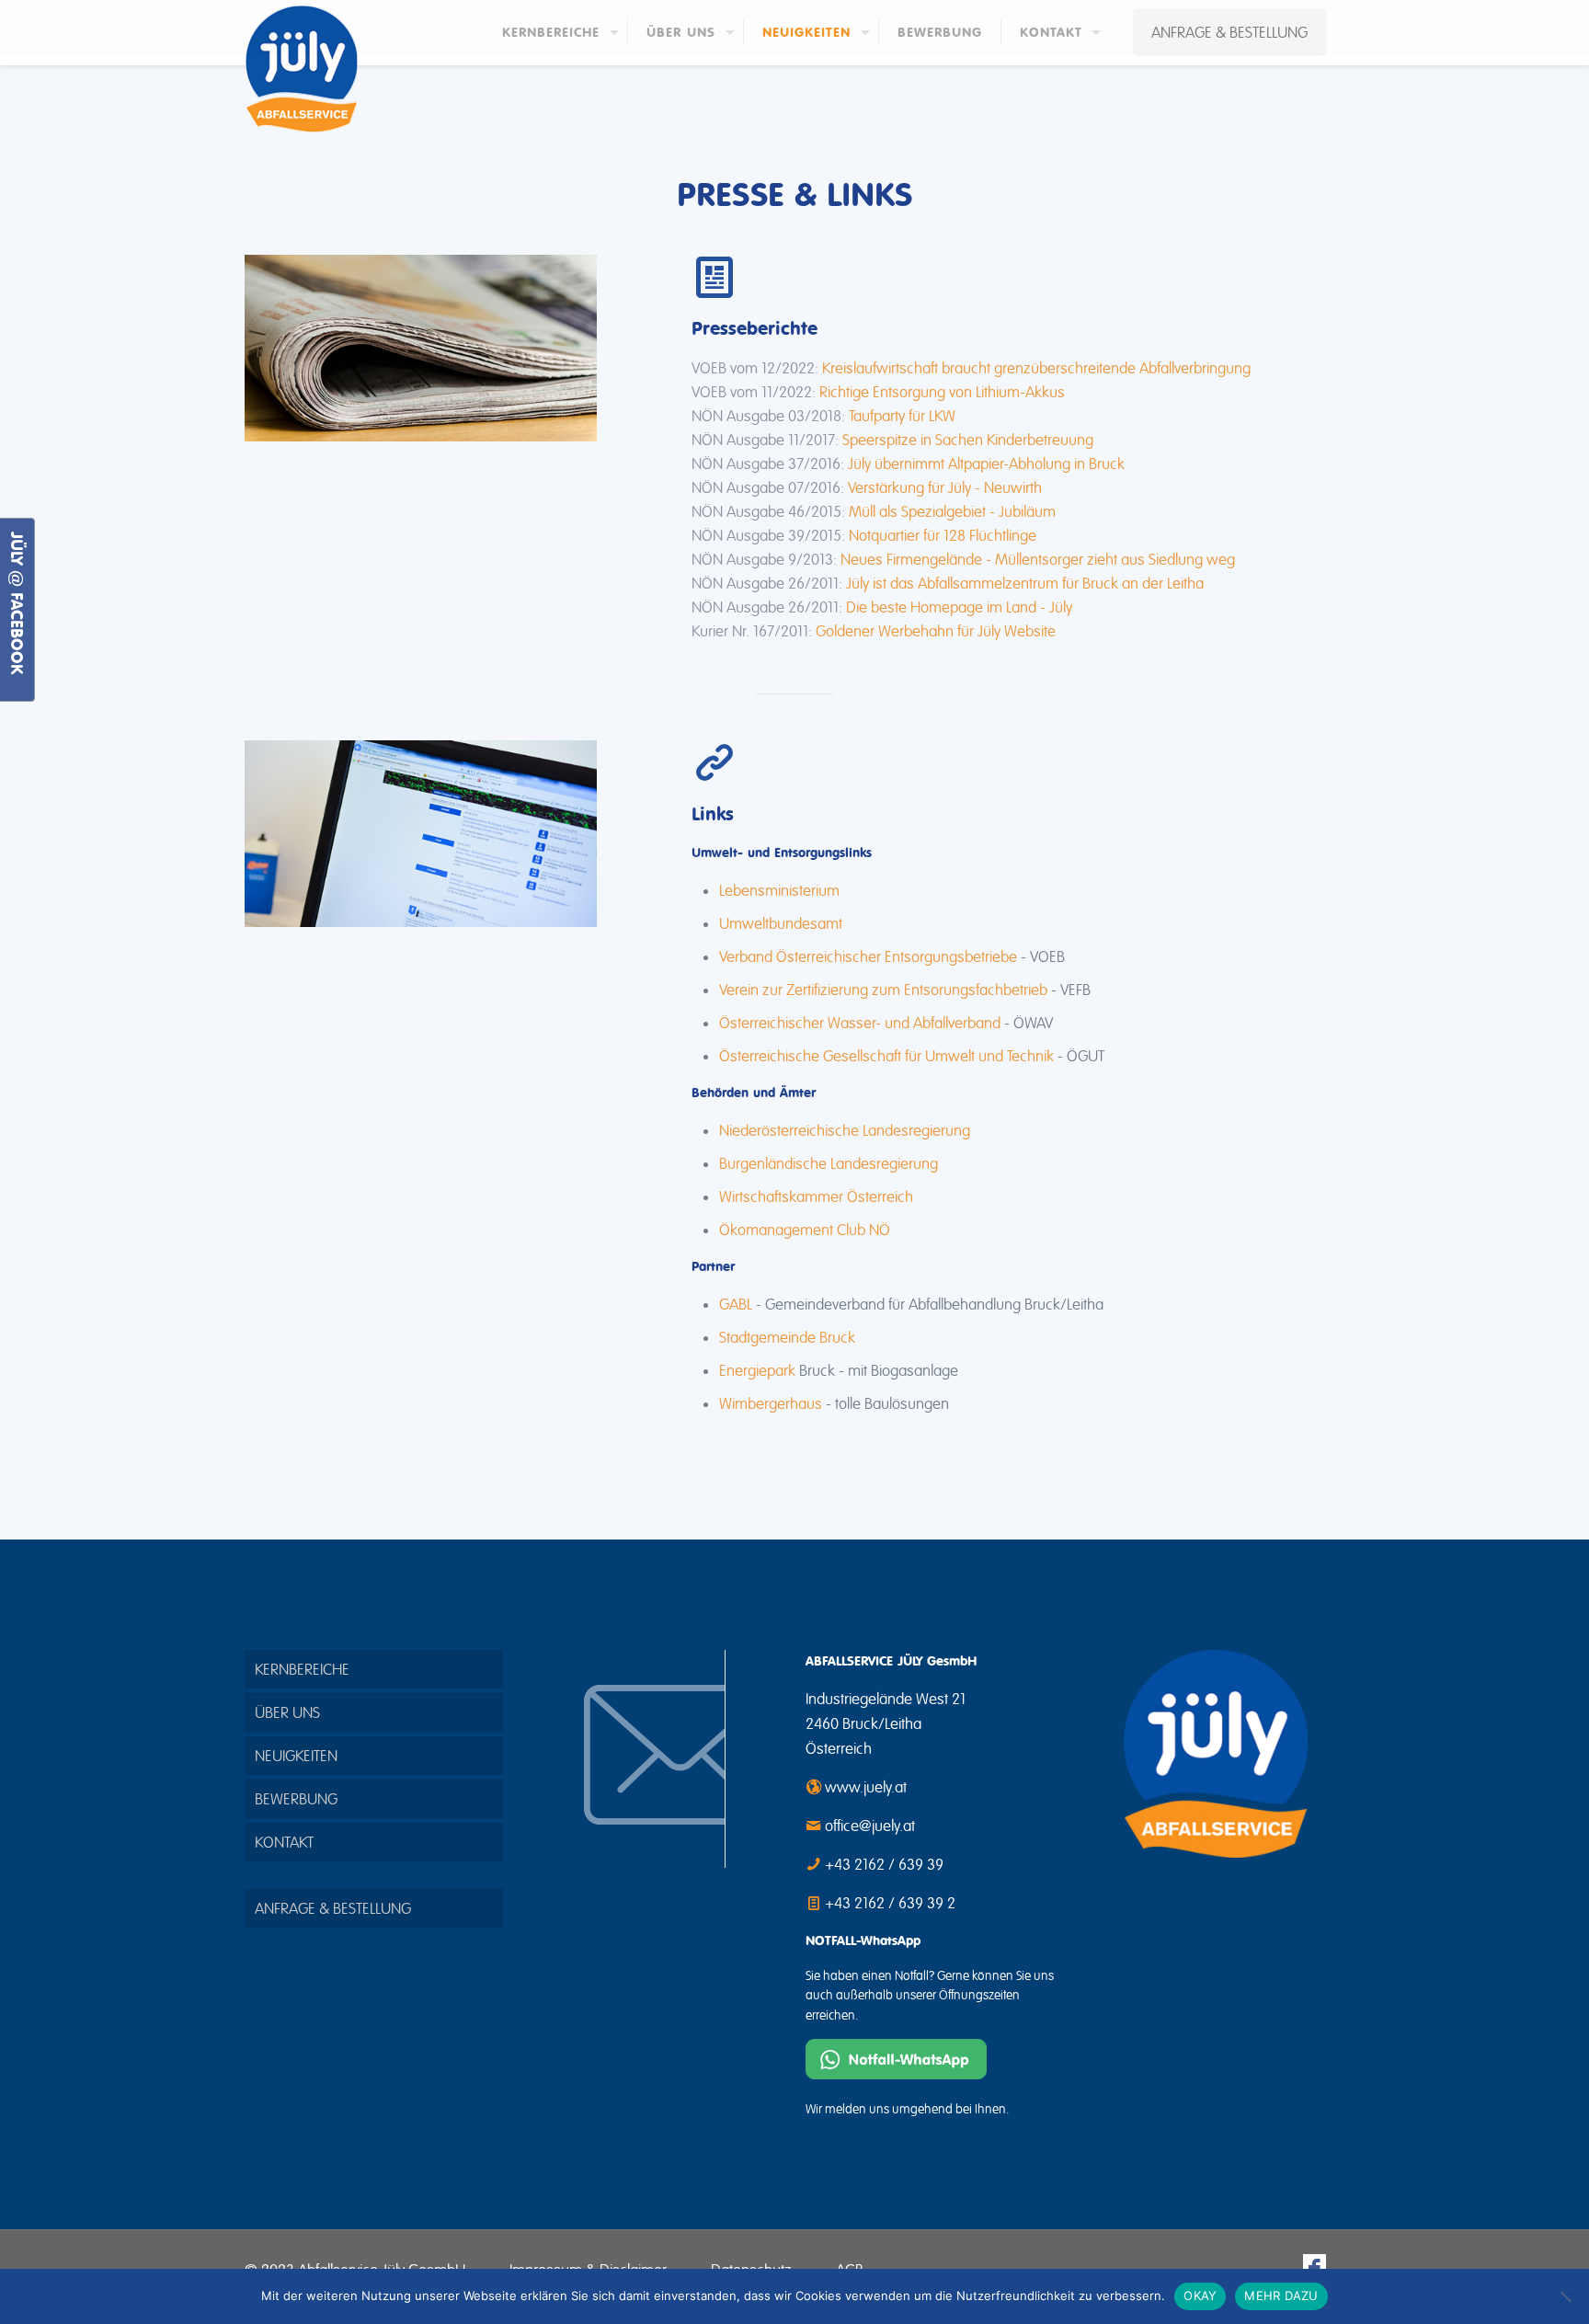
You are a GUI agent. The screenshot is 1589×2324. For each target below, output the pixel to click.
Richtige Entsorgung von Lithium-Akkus (942, 392)
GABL (736, 1304)
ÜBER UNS (287, 1712)
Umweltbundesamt (781, 923)
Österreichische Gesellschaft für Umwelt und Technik (886, 1056)
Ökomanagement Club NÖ (805, 1230)
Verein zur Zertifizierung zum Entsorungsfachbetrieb (883, 990)
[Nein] (1566, 2296)
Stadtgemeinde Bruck (787, 1337)
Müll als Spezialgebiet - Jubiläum (952, 511)
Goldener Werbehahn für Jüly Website (936, 631)
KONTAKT (284, 1842)
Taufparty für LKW (902, 416)
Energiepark (757, 1370)
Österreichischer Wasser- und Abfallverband (860, 1023)
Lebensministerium (779, 890)
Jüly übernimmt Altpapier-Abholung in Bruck (986, 464)
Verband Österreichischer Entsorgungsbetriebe (868, 956)
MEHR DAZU (1281, 2295)
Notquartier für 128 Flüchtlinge (943, 535)
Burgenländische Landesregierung (829, 1163)
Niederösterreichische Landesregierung (845, 1130)
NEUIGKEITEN (296, 1756)
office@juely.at (870, 1826)
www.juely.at (866, 1787)
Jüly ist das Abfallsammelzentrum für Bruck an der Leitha (1025, 583)
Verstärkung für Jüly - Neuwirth (945, 487)
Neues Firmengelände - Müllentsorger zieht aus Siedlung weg (1038, 559)
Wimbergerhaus (771, 1403)
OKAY (1200, 2295)
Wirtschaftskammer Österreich (816, 1196)
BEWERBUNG (296, 1799)
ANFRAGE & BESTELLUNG (1229, 32)
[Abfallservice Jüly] (301, 69)
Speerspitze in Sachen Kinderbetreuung (968, 440)
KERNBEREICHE (302, 1669)
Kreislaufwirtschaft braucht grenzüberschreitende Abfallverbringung (1036, 368)
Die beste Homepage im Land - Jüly (959, 607)
